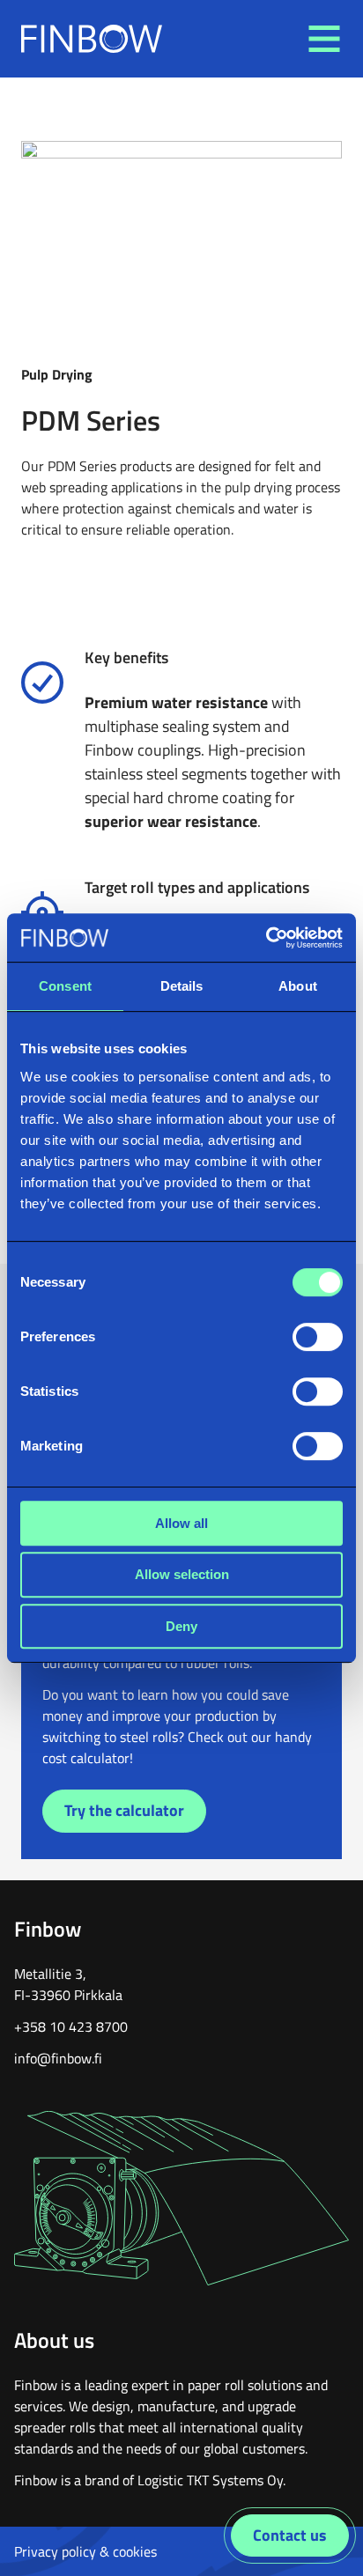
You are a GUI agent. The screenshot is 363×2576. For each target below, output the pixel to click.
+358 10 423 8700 (71, 2026)
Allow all (181, 1523)
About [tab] (298, 986)
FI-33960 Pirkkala (68, 1995)
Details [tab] (182, 986)
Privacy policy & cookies (85, 2551)
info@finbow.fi (58, 2058)
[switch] (318, 1337)
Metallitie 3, (50, 1974)
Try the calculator (124, 1810)
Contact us (290, 2535)
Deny (181, 1626)
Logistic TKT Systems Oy (210, 2480)
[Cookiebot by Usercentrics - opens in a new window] (266, 938)
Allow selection (182, 1574)
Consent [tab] (65, 986)
